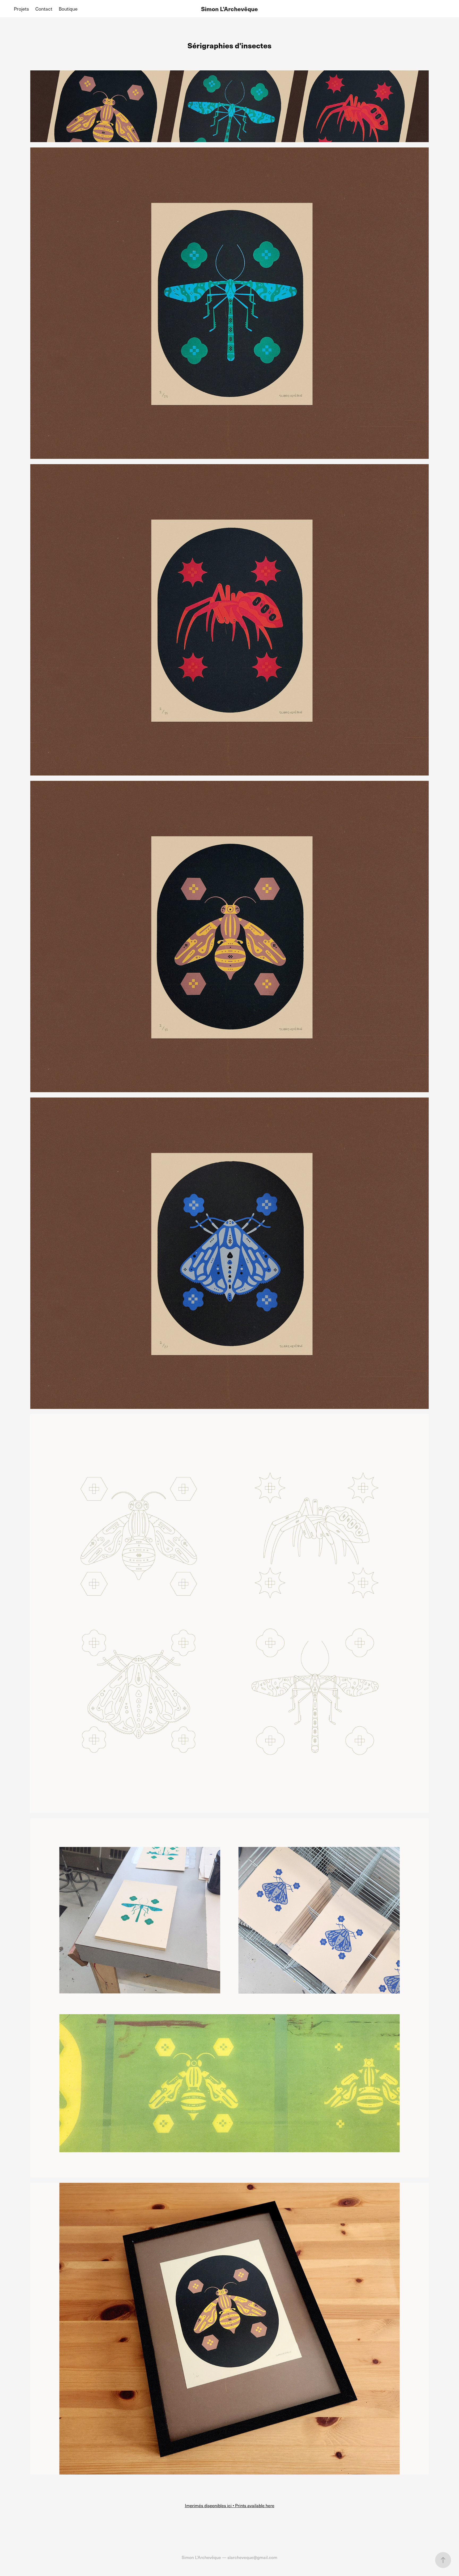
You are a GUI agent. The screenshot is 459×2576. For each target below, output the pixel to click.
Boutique (68, 9)
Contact (44, 9)
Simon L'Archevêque (229, 9)
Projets (21, 9)
